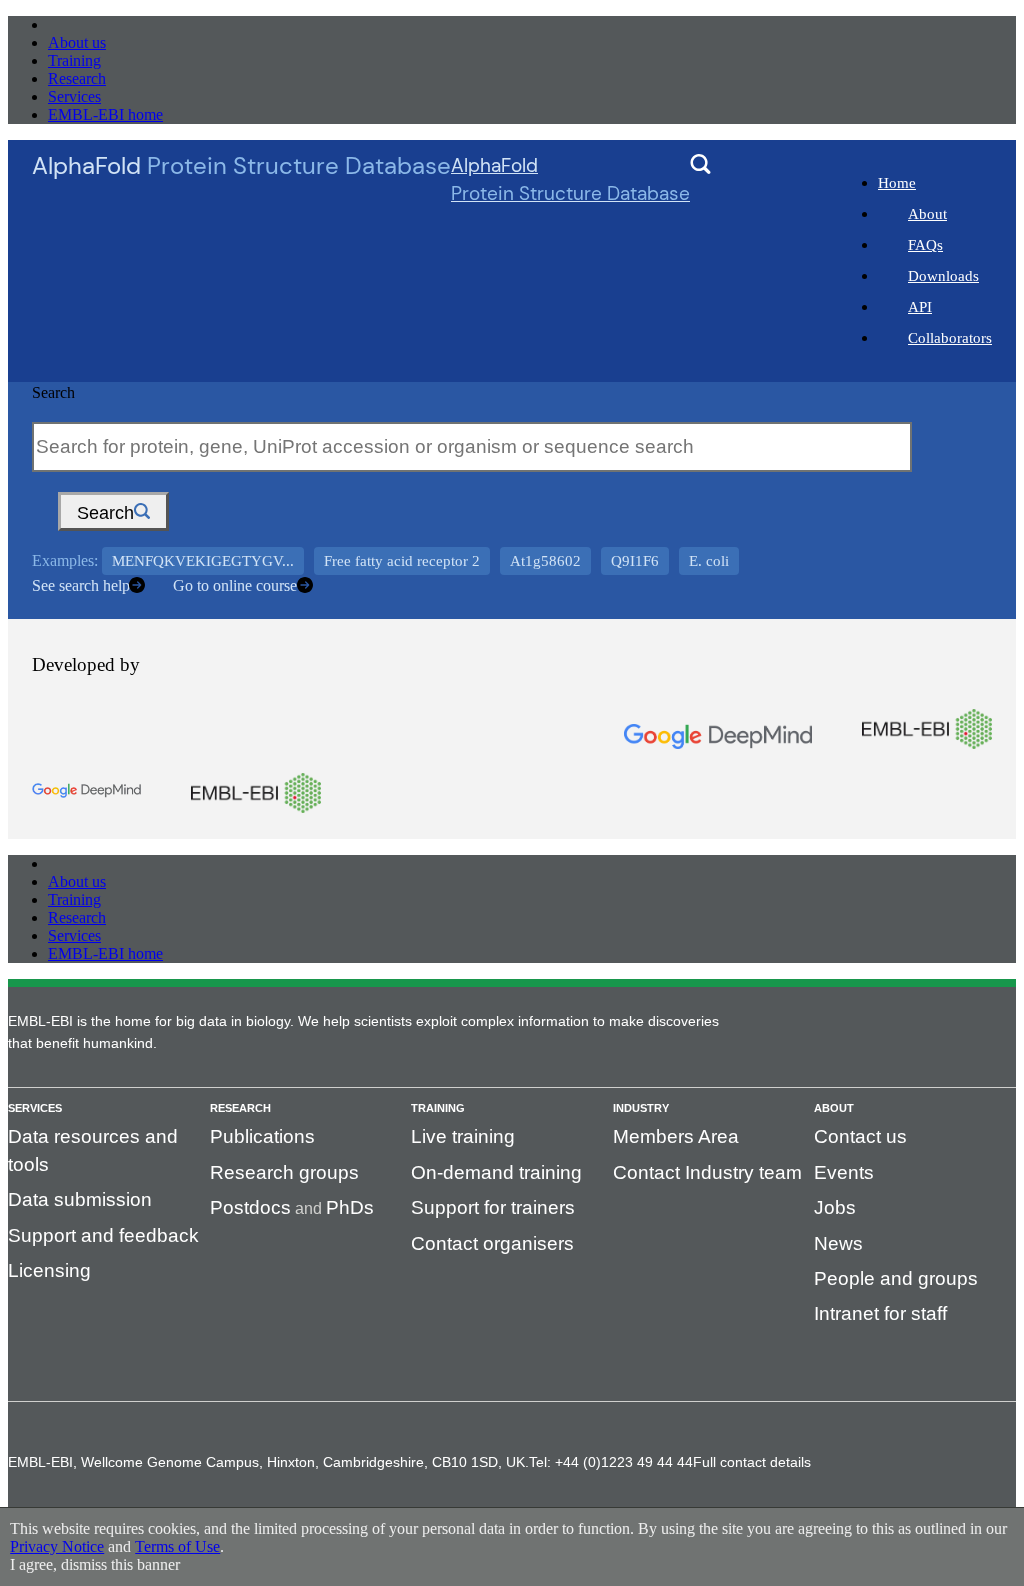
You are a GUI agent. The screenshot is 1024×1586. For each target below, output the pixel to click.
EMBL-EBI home (105, 114)
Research (77, 78)
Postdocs (250, 1207)
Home (897, 183)
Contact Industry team (707, 1172)
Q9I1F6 (635, 561)
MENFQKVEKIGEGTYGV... (203, 561)
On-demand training (496, 1172)
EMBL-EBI (86, 24)
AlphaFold (570, 179)
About (927, 214)
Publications (262, 1136)
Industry (641, 1108)
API (920, 307)
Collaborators (950, 338)
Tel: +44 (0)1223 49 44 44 (611, 1462)
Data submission (80, 1199)
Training (74, 60)
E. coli (709, 561)
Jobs (835, 1207)
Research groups (284, 1172)
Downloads (943, 276)
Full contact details (752, 1462)
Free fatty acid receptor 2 (402, 561)
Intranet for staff (880, 1313)
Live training (463, 1136)
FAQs (925, 245)
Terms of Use (177, 1546)
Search (53, 392)
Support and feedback (103, 1235)
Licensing (49, 1270)
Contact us (860, 1136)
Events (844, 1172)
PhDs (350, 1207)
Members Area (676, 1136)
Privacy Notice (57, 1546)
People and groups (896, 1278)
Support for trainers (493, 1207)
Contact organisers (492, 1243)
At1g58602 (545, 561)
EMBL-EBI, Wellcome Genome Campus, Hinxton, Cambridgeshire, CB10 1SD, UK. (268, 1462)
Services (74, 96)
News (838, 1243)
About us (77, 42)
